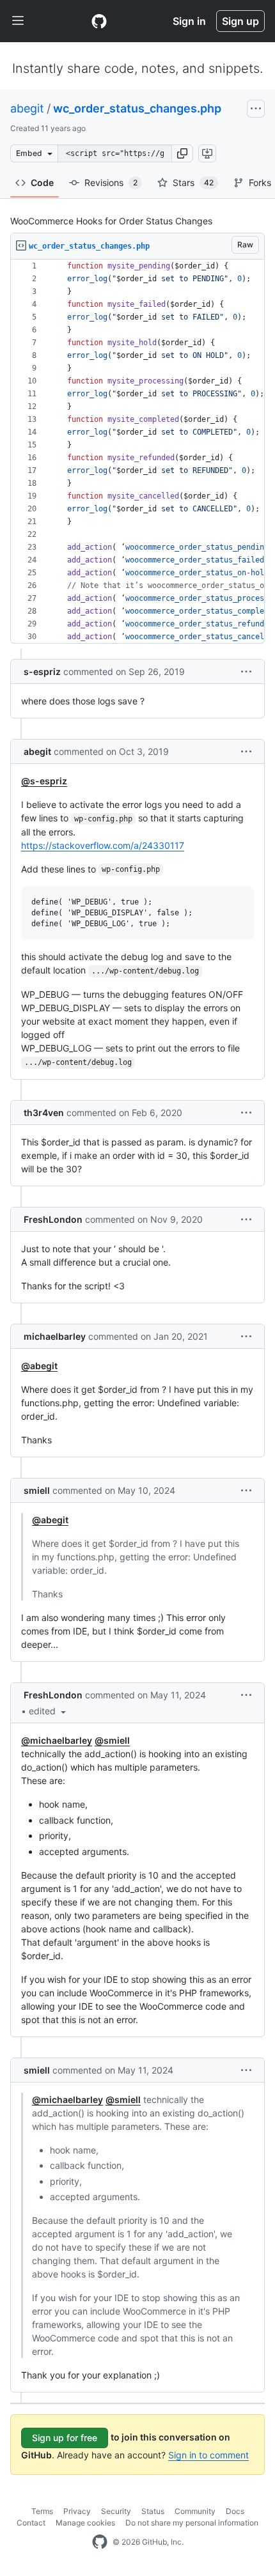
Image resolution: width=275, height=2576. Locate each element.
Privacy (77, 2511)
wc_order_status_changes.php (137, 108)
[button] (182, 153)
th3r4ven (44, 1113)
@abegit (39, 1366)
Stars (193, 182)
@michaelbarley (57, 1740)
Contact (31, 2523)
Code (42, 182)
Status (153, 2511)
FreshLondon (53, 1219)
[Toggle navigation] (18, 21)
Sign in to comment (208, 2455)
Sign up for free (65, 2438)
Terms (42, 2511)
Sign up (240, 21)
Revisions (111, 182)
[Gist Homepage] (99, 21)
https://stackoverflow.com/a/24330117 (103, 845)
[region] (137, 452)
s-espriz (42, 671)
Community (195, 2511)
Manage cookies (85, 2523)
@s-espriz (44, 781)
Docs (235, 2511)
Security (116, 2511)
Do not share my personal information (192, 2523)
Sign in (189, 21)
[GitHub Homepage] (100, 2542)
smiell (37, 1490)
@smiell (112, 1740)
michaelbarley (55, 1336)
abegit (27, 108)
